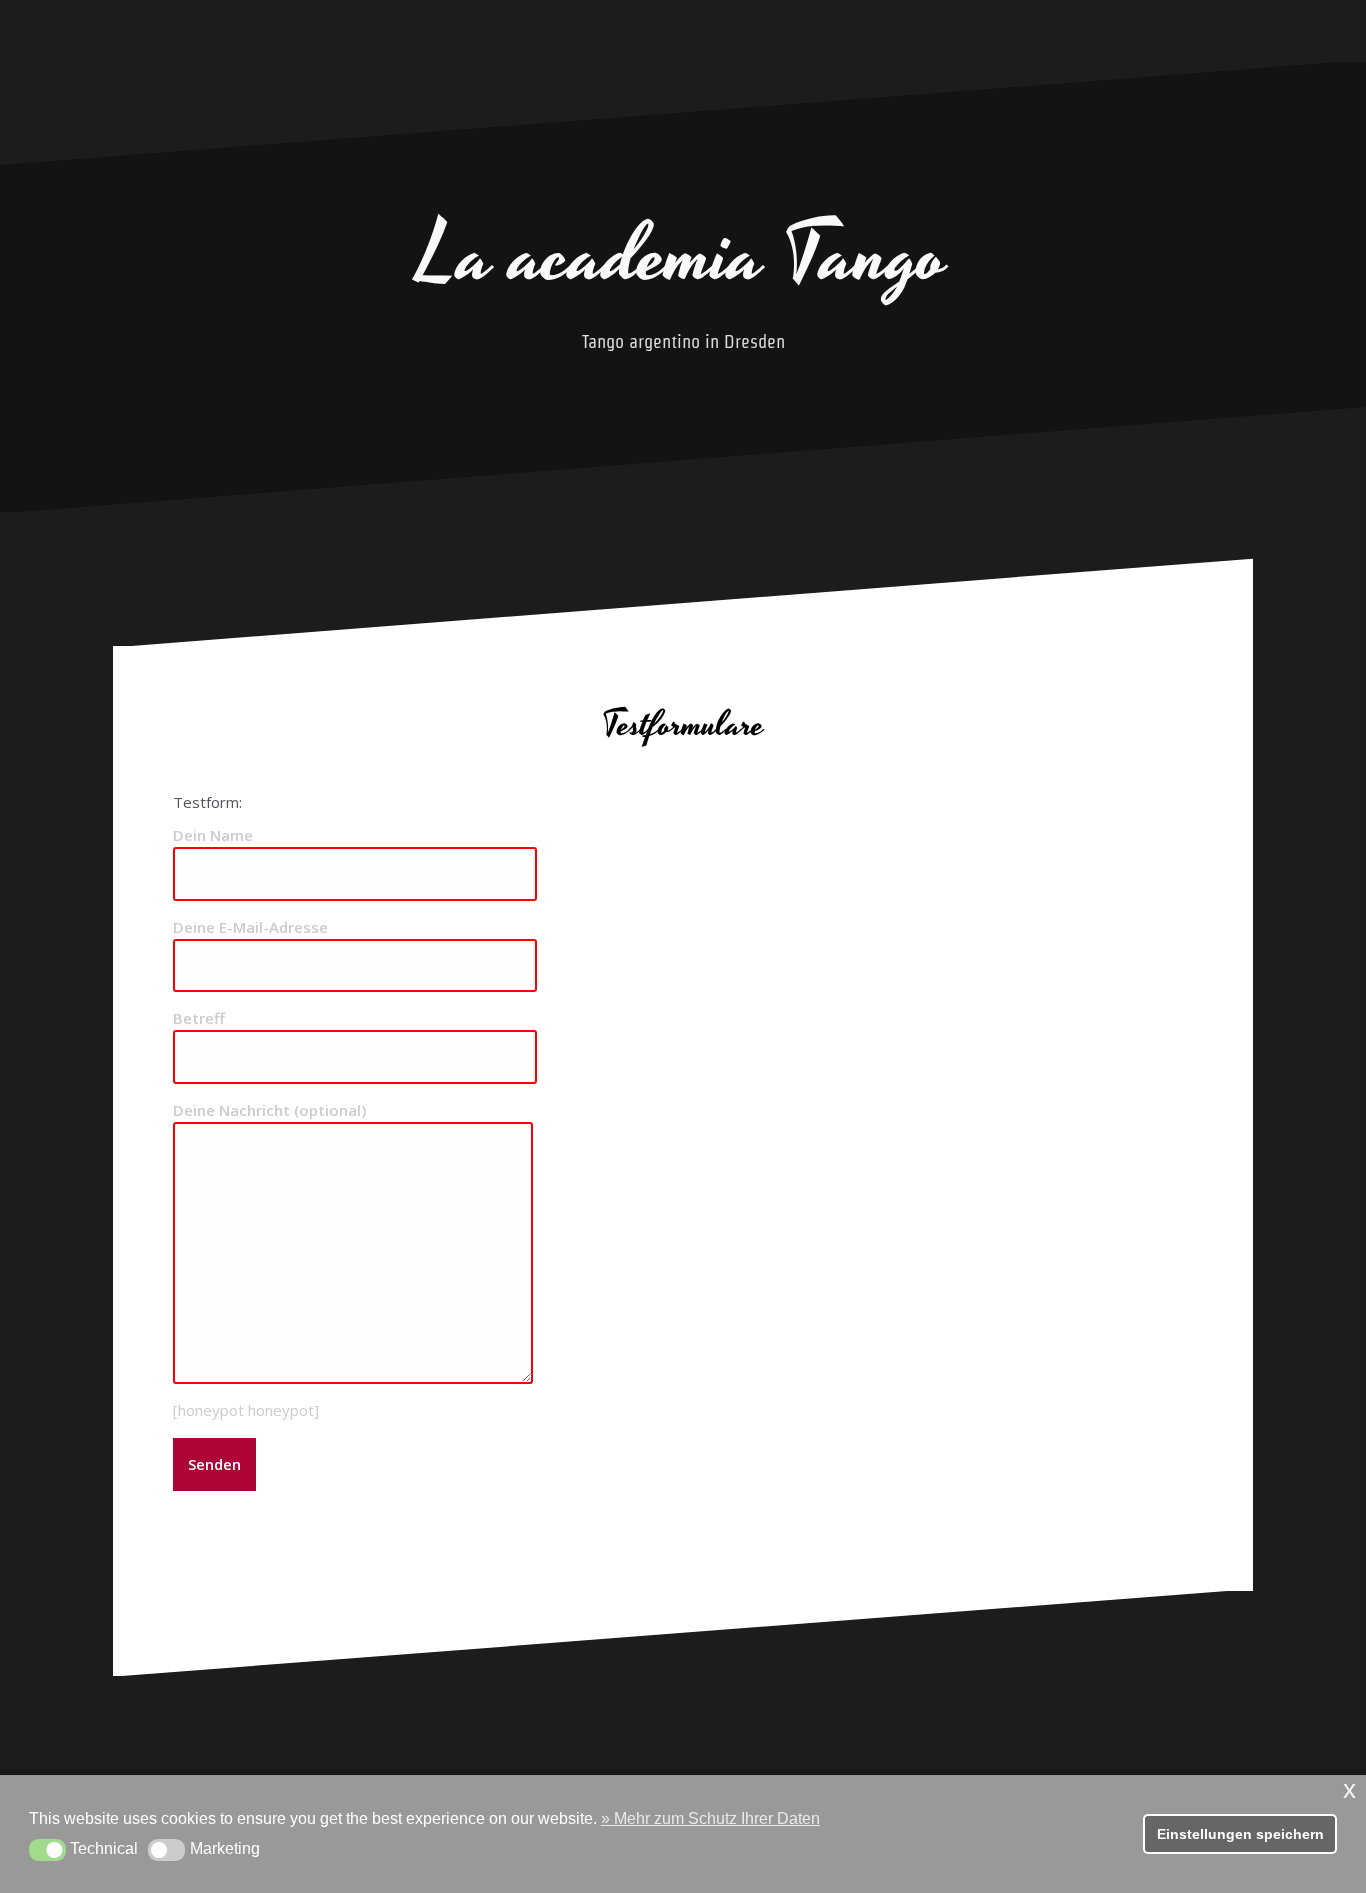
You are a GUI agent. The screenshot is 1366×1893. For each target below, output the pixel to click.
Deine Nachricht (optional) (269, 1110)
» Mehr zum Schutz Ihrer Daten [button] (710, 1818)
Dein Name (213, 835)
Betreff (199, 1018)
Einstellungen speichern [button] (1240, 1834)
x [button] (1349, 1789)
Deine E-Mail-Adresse (250, 927)
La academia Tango (683, 257)
